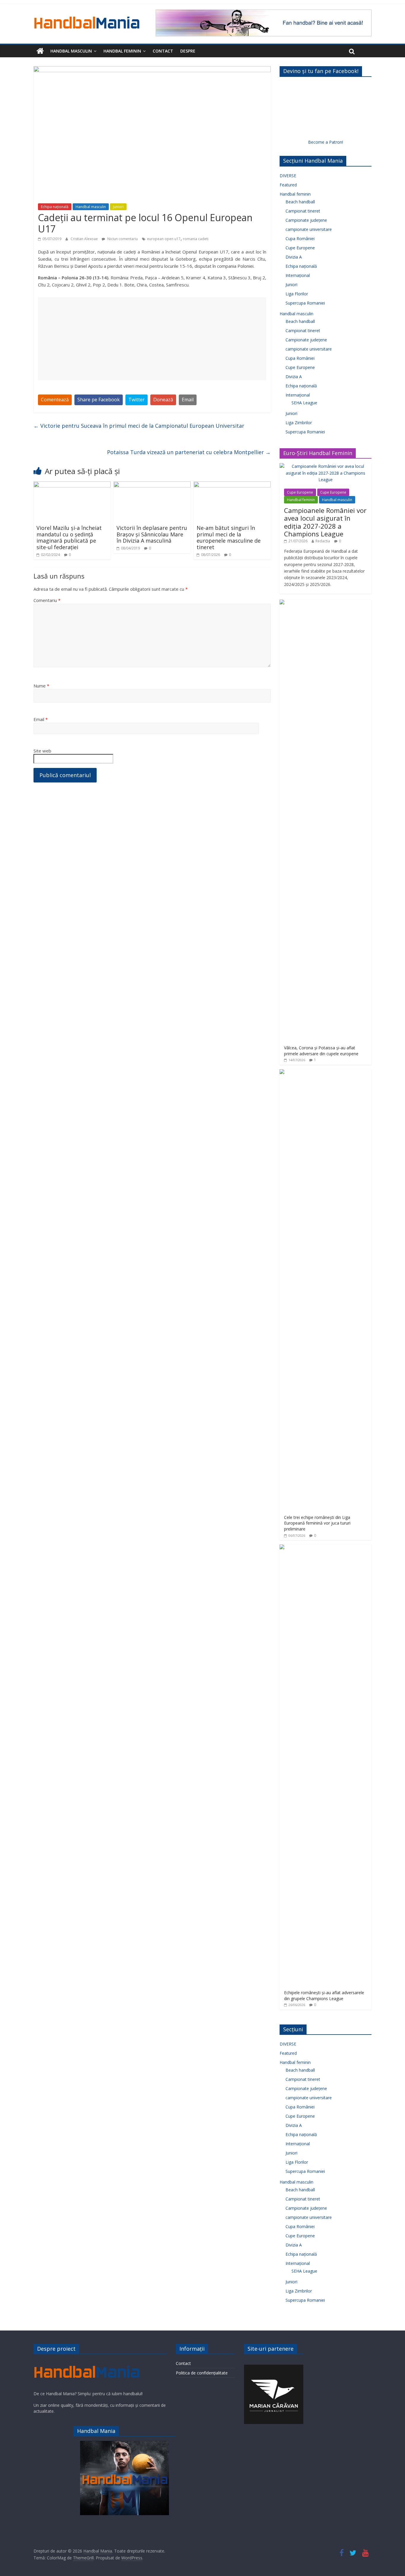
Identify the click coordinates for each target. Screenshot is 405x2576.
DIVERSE (288, 176)
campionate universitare (309, 229)
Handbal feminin (122, 51)
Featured (288, 185)
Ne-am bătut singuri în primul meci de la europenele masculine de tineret (229, 537)
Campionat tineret (303, 211)
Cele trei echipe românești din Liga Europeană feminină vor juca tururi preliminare (317, 1523)
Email (188, 400)
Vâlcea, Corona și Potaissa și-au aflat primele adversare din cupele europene (321, 1051)
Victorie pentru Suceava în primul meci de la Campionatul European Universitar (139, 426)
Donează (163, 400)
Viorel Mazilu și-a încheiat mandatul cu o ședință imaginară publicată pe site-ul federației (69, 537)
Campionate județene (306, 220)
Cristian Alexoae (85, 239)
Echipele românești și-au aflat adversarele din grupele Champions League (324, 1996)
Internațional (298, 275)
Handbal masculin (71, 51)
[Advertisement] (152, 339)
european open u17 (164, 239)
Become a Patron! (326, 142)
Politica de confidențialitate (202, 2373)
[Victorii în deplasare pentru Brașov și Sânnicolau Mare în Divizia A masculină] (152, 485)
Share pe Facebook (99, 400)
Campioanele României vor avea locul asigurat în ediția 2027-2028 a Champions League (325, 522)
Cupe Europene (300, 248)
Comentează (55, 400)
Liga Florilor (297, 294)
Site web (42, 751)
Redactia (323, 541)
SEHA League (304, 403)
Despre (188, 51)
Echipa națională (55, 207)
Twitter (137, 400)
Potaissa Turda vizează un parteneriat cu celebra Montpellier (189, 452)
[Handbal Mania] (40, 51)
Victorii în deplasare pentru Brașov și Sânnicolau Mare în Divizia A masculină (152, 534)
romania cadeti (196, 239)
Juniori (118, 207)
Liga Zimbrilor (299, 423)
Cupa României (300, 239)
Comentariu (47, 600)
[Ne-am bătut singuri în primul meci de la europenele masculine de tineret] (232, 485)
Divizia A (294, 257)
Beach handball (300, 202)
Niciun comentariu (122, 239)
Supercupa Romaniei (305, 303)
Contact (163, 51)
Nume (41, 686)
